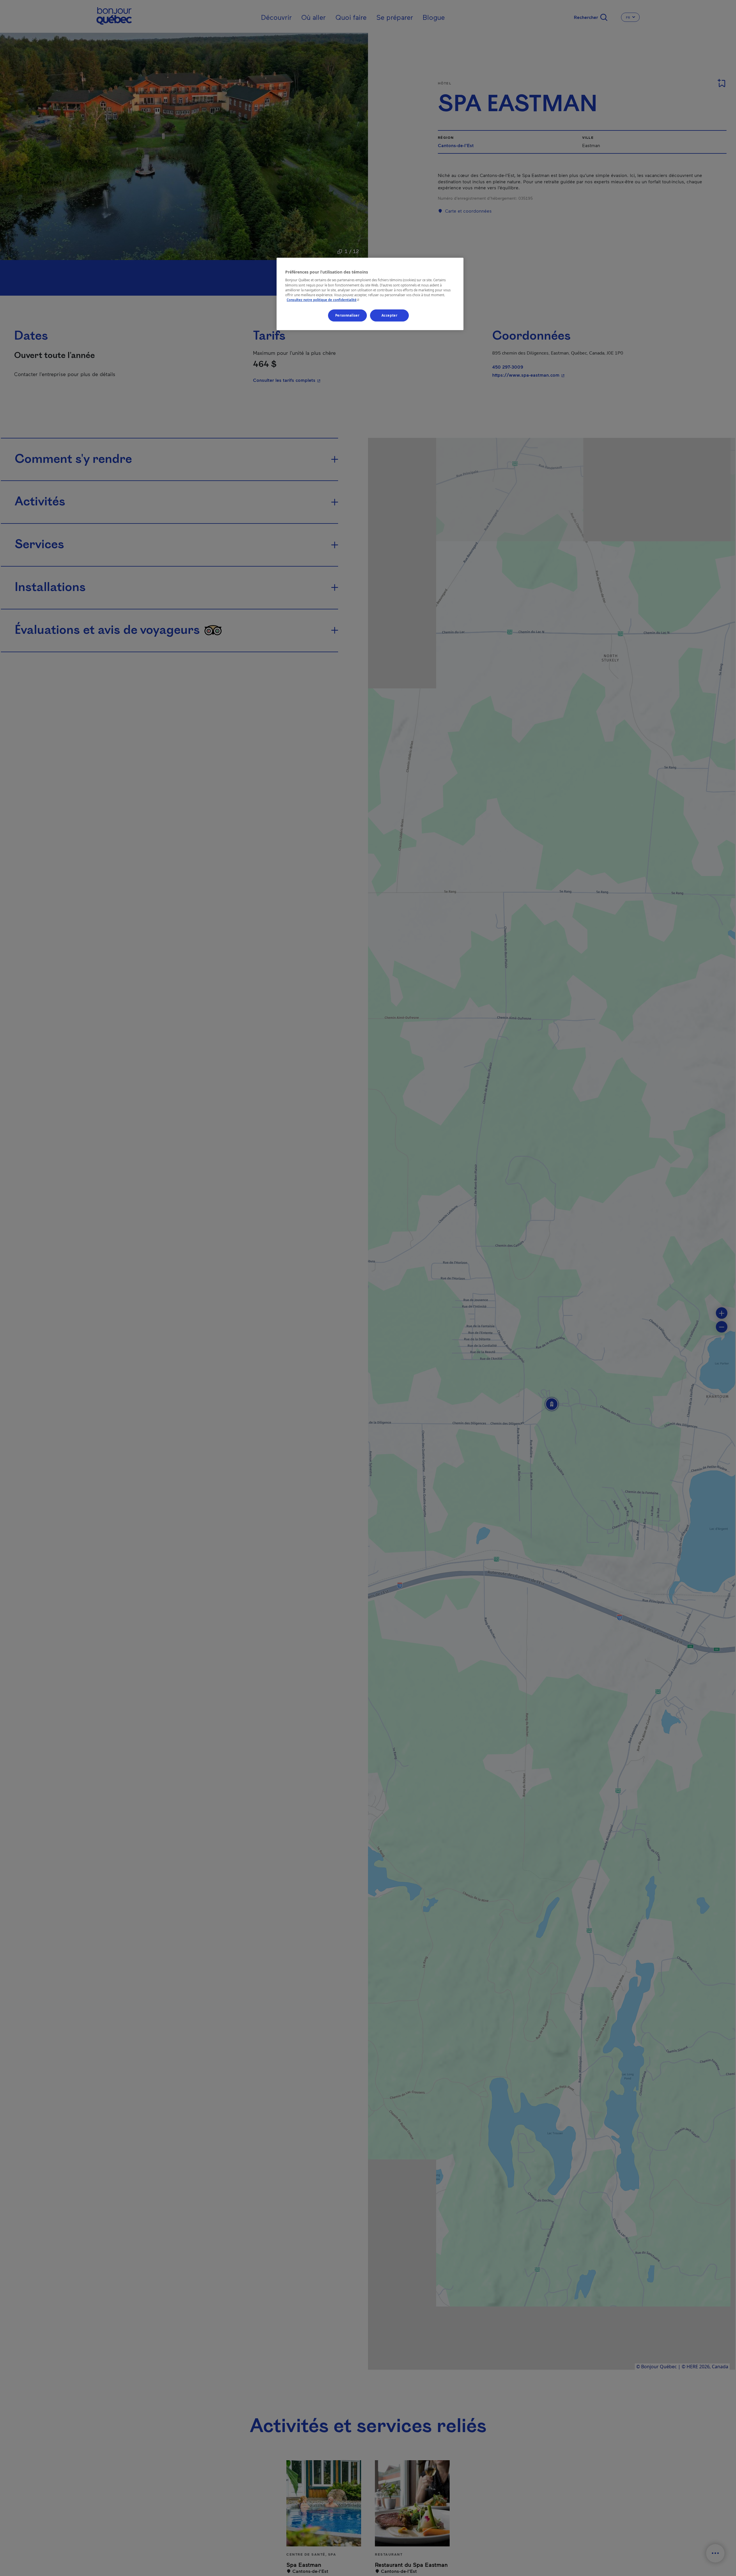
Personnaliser (347, 315)
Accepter (390, 315)
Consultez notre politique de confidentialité (324, 300)
